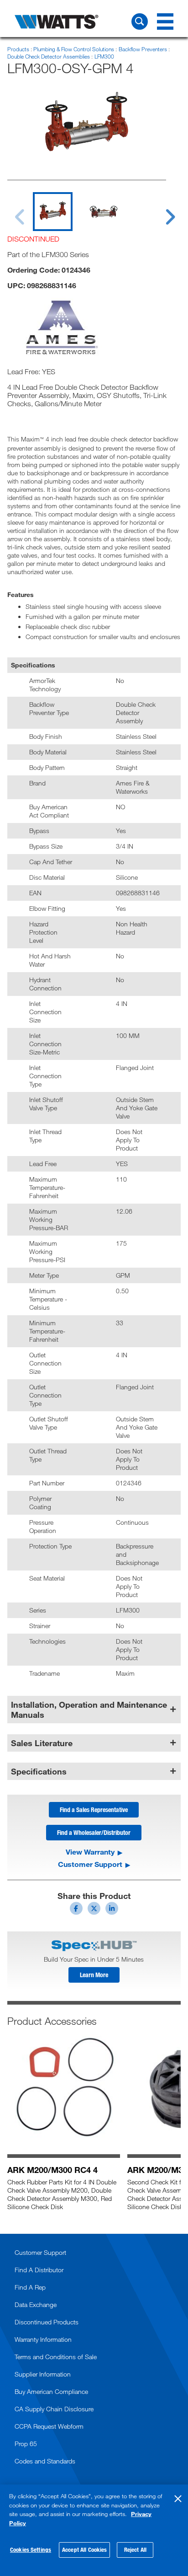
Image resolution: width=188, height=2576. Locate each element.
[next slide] (162, 211)
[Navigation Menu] (165, 22)
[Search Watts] (140, 22)
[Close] (178, 2499)
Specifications (39, 1771)
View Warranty (90, 1852)
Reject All (135, 2549)
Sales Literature (42, 1743)
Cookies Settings (31, 2549)
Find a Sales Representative (94, 1810)
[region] (94, 2530)
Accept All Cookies (84, 2549)
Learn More (94, 1975)
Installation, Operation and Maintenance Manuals (89, 1710)
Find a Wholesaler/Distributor (94, 1832)
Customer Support (90, 1864)
